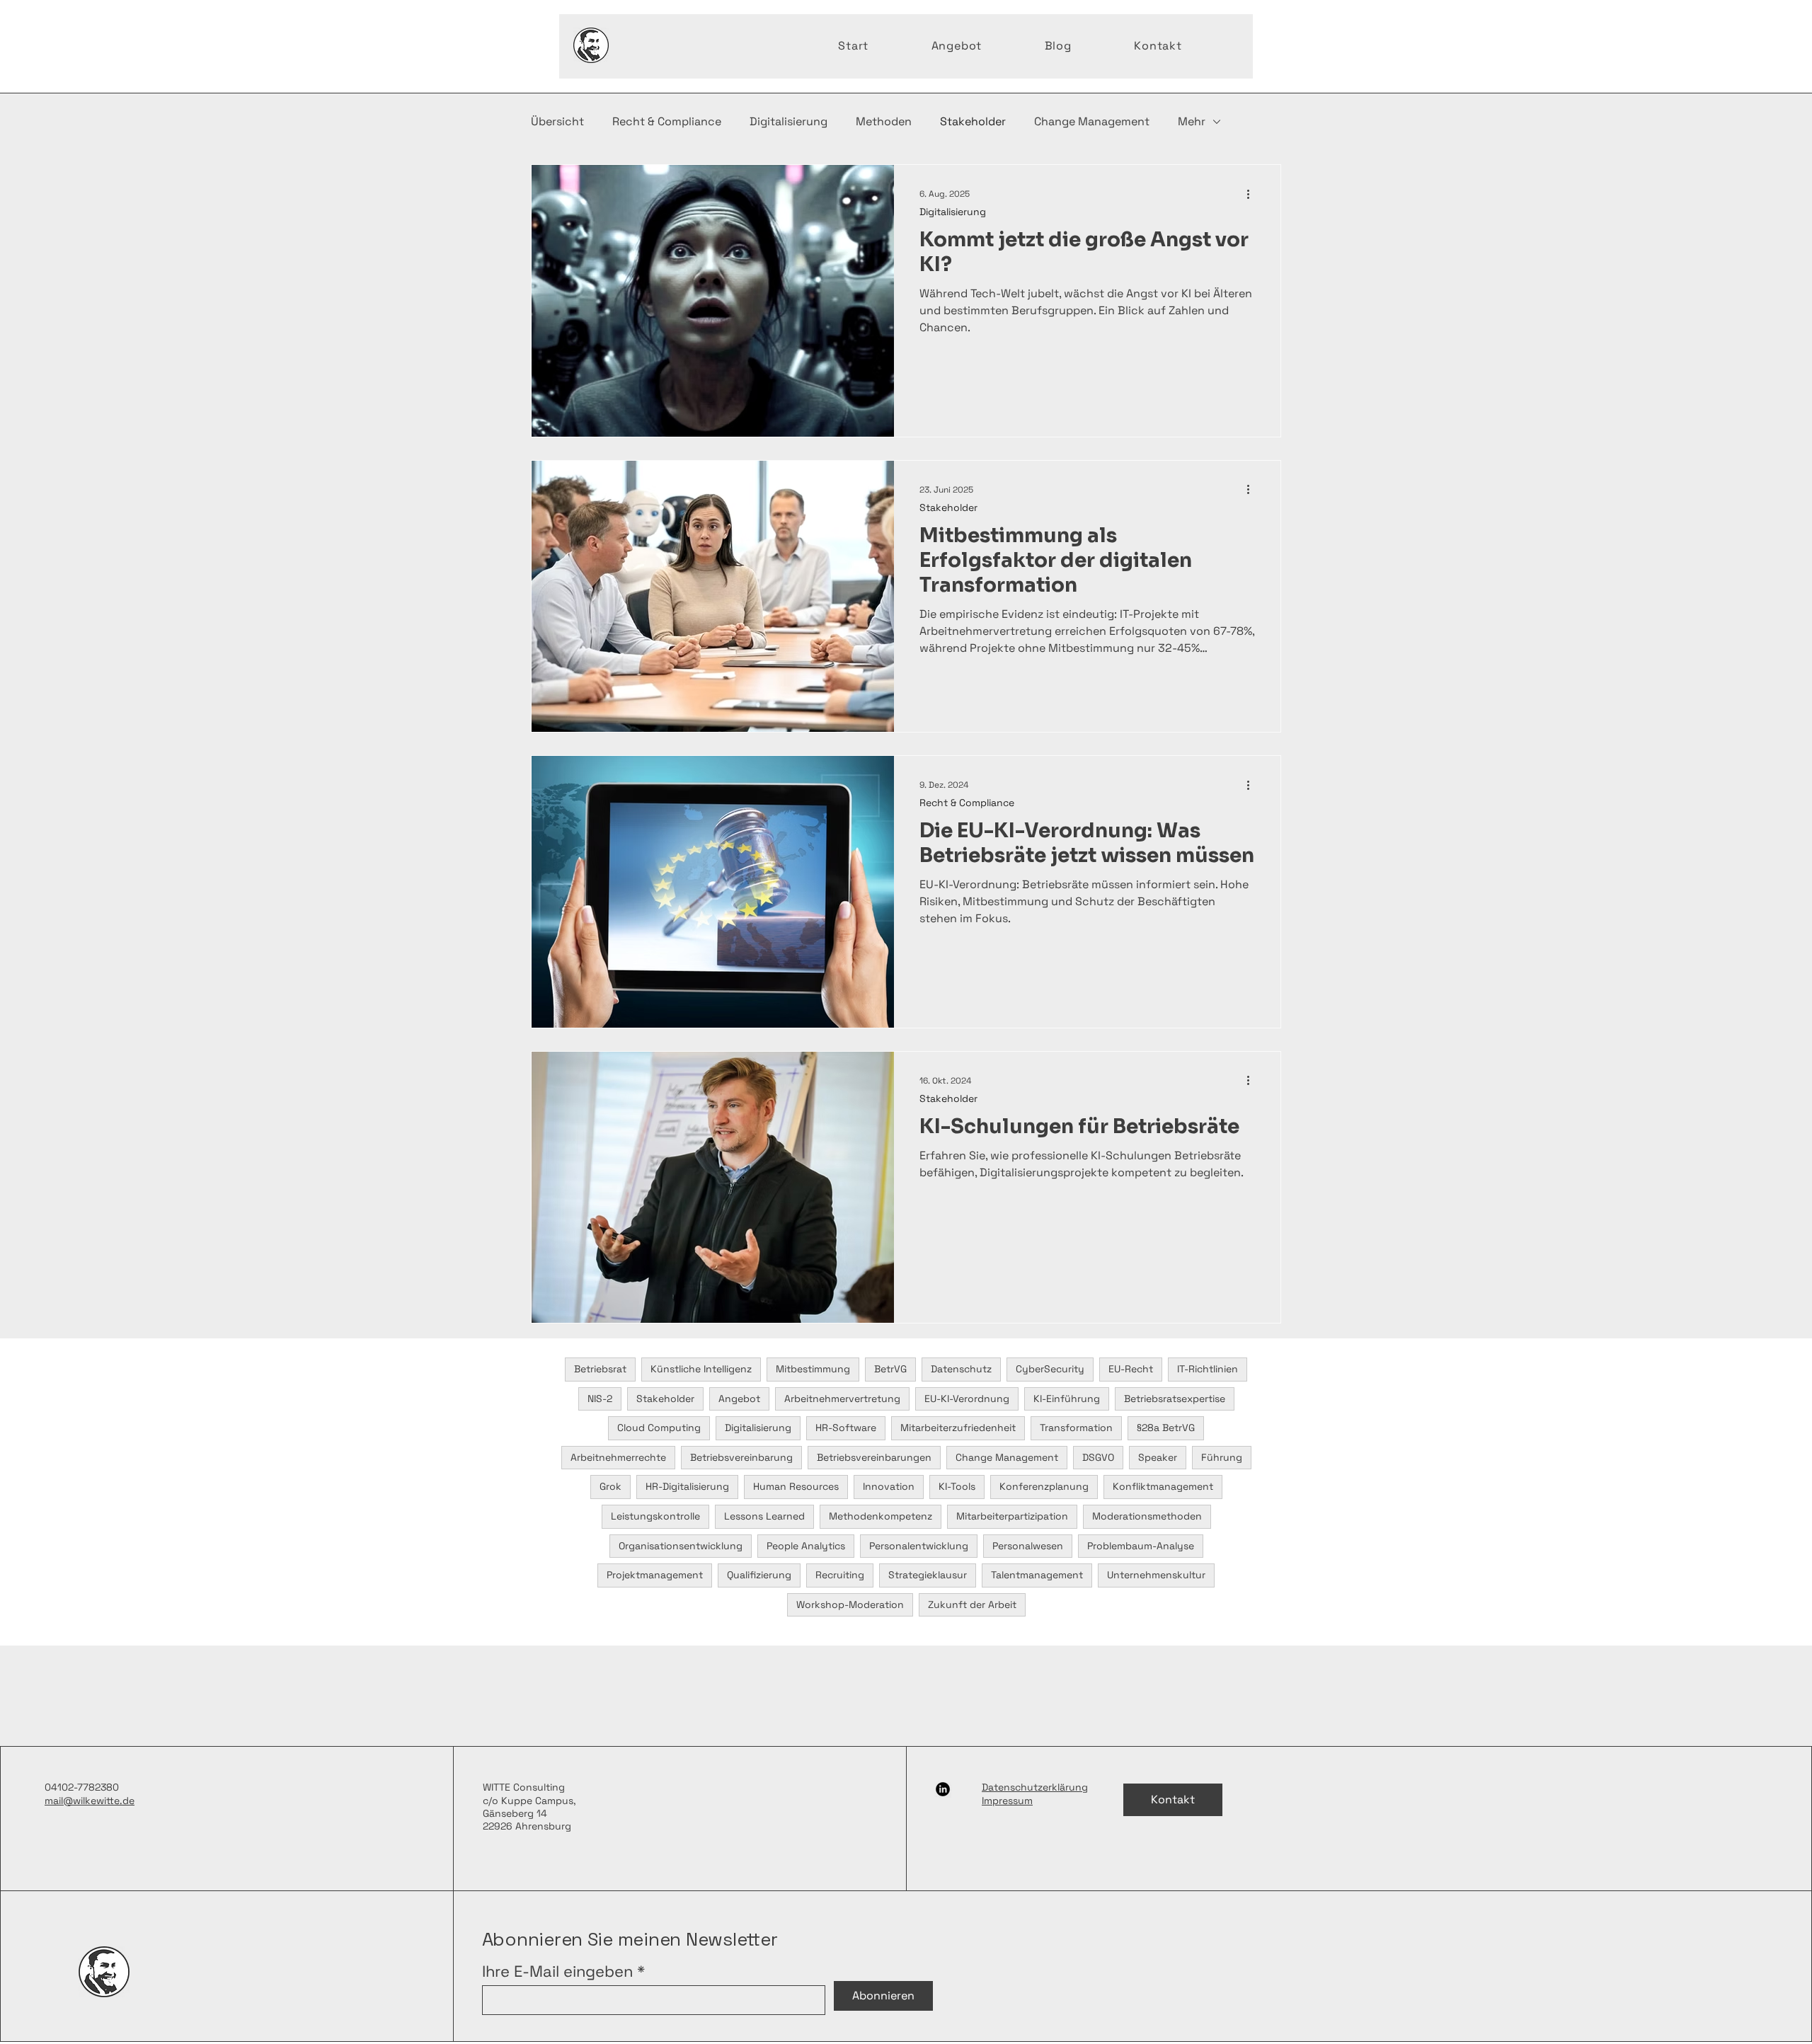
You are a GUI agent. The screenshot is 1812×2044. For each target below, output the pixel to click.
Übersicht (557, 121)
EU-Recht (1131, 1369)
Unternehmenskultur (1156, 1575)
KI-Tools (957, 1486)
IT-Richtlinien (1208, 1369)
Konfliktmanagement (1163, 1486)
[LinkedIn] (943, 1789)
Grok (610, 1486)
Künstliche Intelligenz (701, 1369)
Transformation (1076, 1428)
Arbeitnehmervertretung (842, 1399)
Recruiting (840, 1575)
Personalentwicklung (919, 1546)
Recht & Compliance (667, 121)
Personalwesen (1028, 1546)
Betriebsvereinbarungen (874, 1457)
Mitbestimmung (813, 1369)
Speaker (1158, 1457)
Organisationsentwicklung (681, 1546)
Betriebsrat (600, 1369)
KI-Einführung (1067, 1399)
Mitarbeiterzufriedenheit (958, 1428)
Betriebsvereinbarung (741, 1457)
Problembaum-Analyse (1141, 1546)
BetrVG (890, 1369)
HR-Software (846, 1428)
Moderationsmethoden (1147, 1516)
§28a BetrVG (1166, 1428)
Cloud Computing (659, 1428)
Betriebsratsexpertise (1175, 1399)
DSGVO (1098, 1457)
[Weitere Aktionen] (1253, 194)
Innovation (889, 1486)
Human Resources (796, 1486)
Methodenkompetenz (881, 1516)
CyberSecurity (1050, 1369)
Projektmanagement (655, 1575)
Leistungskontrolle (655, 1516)
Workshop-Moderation (850, 1604)
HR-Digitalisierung (687, 1486)
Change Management (1092, 121)
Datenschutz (961, 1369)
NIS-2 (600, 1399)
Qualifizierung (759, 1575)
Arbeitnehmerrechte (618, 1457)
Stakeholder (973, 121)
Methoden (884, 121)
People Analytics (806, 1546)
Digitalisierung (789, 121)
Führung (1222, 1457)
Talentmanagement (1037, 1575)
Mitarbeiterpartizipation (1012, 1516)
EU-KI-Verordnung (967, 1399)
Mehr (1192, 121)
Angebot (739, 1399)
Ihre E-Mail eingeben (557, 1971)
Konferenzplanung (1044, 1486)
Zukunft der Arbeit (972, 1604)
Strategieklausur (928, 1575)
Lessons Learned (764, 1516)
